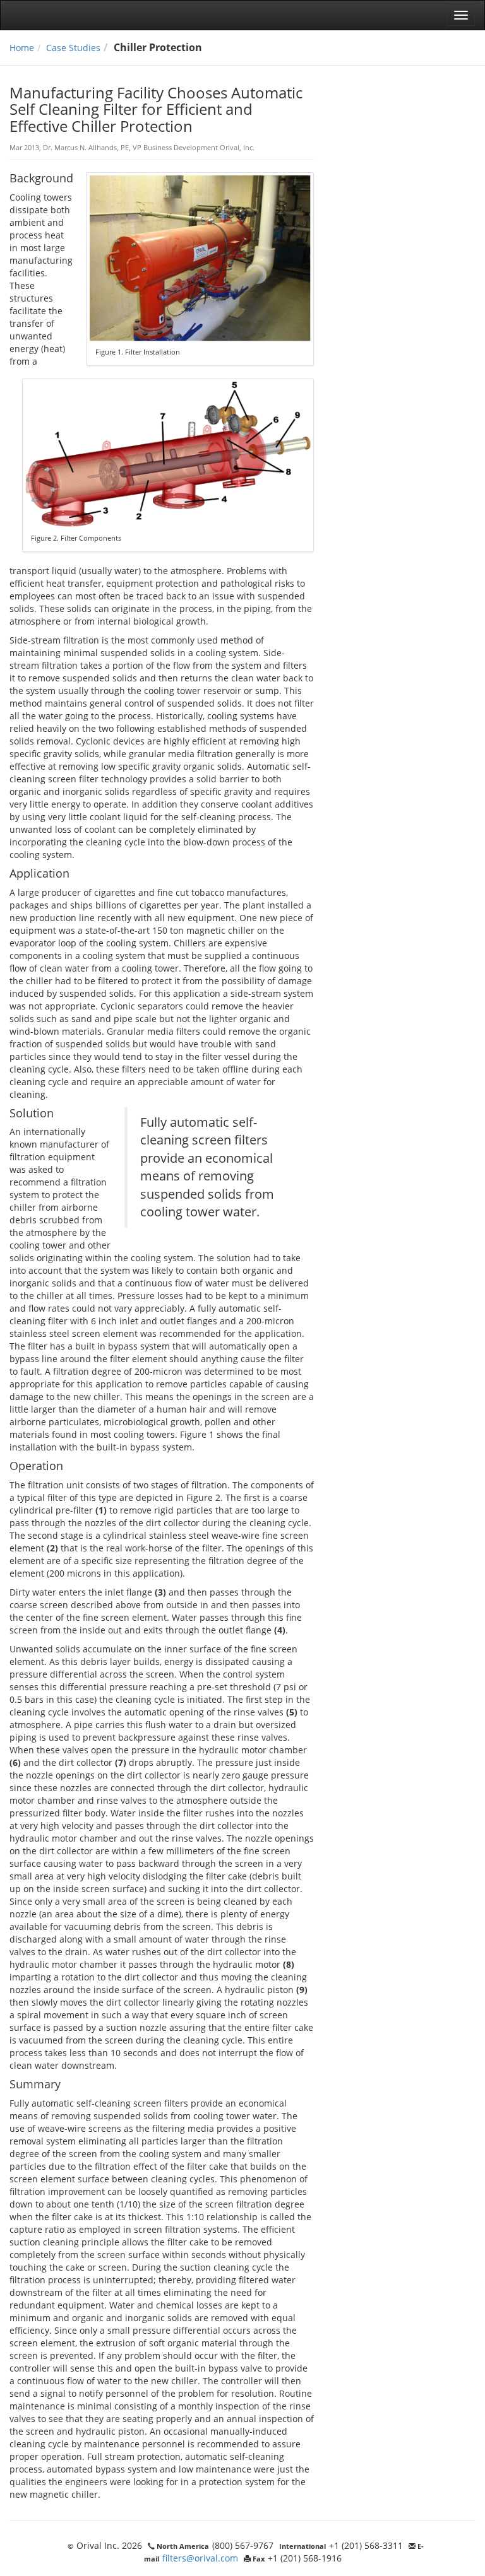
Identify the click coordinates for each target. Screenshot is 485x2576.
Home (22, 48)
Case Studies (73, 48)
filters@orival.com (200, 2558)
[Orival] (48, 15)
